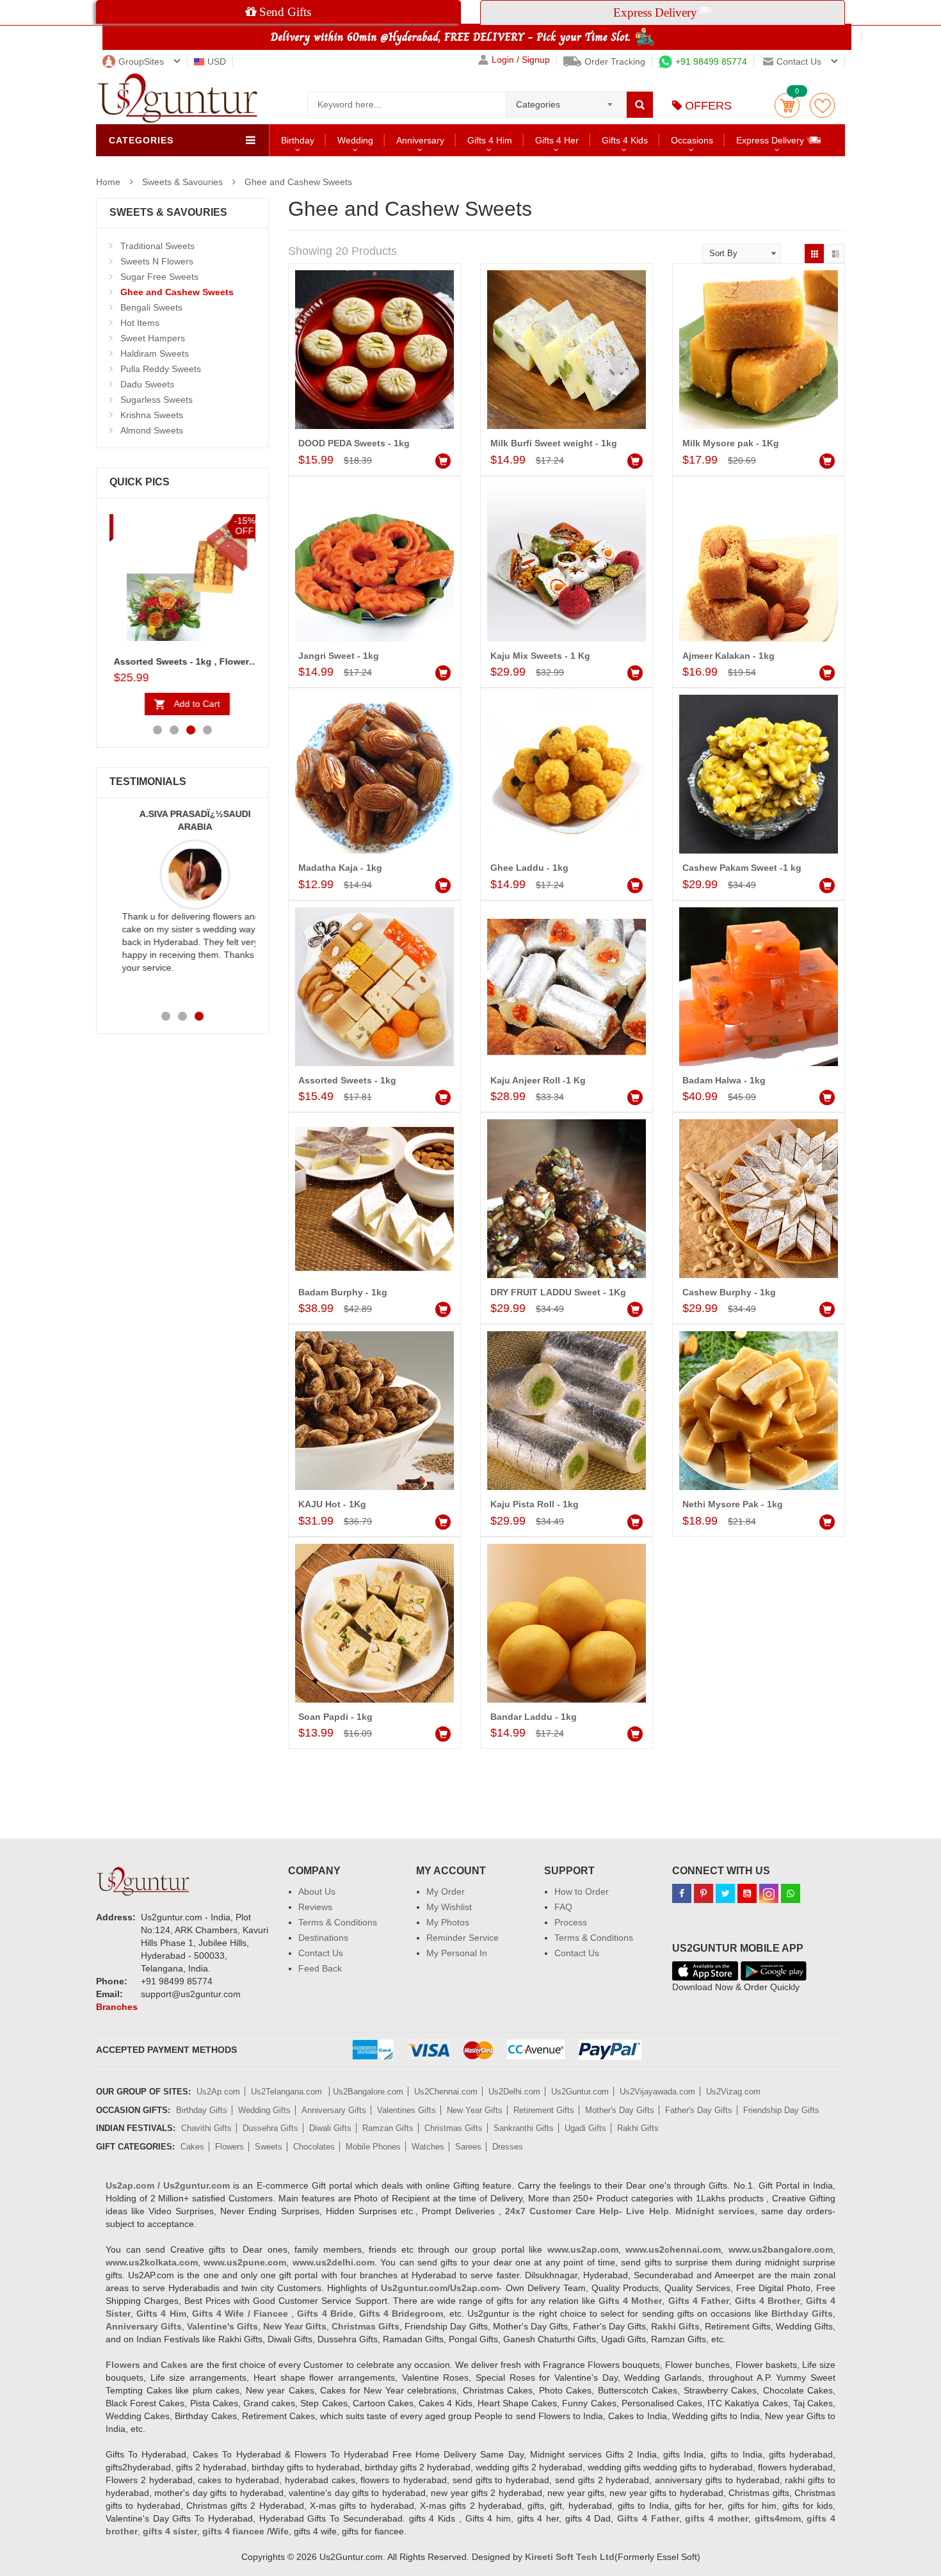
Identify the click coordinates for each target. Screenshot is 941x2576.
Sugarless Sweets (157, 400)
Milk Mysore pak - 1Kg (731, 443)
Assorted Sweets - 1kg (347, 1080)
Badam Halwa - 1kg (724, 1080)
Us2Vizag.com (733, 2092)
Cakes (192, 2147)
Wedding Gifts (264, 2110)
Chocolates (314, 2147)
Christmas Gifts (454, 2128)
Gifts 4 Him (490, 140)
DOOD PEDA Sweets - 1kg (354, 443)
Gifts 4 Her (557, 140)
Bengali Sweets (151, 307)
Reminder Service (462, 1938)
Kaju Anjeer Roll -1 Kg (538, 1080)
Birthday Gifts (202, 2110)
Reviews (315, 1907)
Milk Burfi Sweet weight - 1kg (554, 443)
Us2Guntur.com (580, 2092)
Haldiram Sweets (155, 353)
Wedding (355, 140)
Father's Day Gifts (699, 2110)
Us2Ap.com (218, 2092)
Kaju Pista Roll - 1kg (535, 1504)
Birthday (298, 140)
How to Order (582, 1891)
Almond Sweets (152, 430)
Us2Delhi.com (514, 2092)
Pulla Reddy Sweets (161, 369)
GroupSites (141, 61)
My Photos (448, 1922)
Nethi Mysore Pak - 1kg (733, 1504)
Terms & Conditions (338, 1922)
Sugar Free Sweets (159, 277)
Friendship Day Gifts (781, 2110)
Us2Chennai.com (446, 2092)
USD (217, 61)
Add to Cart (193, 704)
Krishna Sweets (152, 415)
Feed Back (320, 1968)
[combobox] (566, 101)
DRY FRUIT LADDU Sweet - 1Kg (558, 1292)
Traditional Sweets (157, 246)
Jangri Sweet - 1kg (339, 656)
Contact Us (321, 1953)
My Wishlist (449, 1907)
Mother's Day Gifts (620, 2110)
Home (108, 182)
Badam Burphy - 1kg (343, 1292)
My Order (446, 1891)
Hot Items (140, 323)
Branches (117, 2007)
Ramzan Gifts (388, 2128)
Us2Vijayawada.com (657, 2092)
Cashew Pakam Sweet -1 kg (742, 868)
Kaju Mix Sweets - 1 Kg (540, 656)
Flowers (229, 2147)
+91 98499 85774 (711, 61)
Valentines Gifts (406, 2110)
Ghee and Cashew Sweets (298, 182)
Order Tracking (615, 61)
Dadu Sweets (147, 384)
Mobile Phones (373, 2147)
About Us (317, 1891)
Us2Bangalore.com (368, 2092)
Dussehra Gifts (270, 2128)
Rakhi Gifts (638, 2128)
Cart (787, 105)
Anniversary (420, 140)
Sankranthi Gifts (524, 2128)
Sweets (269, 2147)
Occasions (692, 140)
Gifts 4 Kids (625, 140)
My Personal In (457, 1953)
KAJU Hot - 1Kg (332, 1504)
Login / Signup (521, 60)
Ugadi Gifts (585, 2128)
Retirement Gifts (544, 2110)
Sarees (468, 2147)
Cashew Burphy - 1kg (729, 1292)
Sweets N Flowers (157, 261)
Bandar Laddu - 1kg (534, 1717)
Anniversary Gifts (334, 2110)
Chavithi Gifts (206, 2128)
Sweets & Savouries (182, 182)
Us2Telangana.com (288, 2092)
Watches (428, 2147)
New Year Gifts (475, 2110)
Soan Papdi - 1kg (335, 1717)
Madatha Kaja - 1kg (340, 868)
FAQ (563, 1907)
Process (571, 1922)
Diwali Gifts (330, 2128)
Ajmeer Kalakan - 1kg (728, 656)
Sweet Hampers (153, 338)
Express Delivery (771, 140)
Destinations (323, 1938)
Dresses (508, 2147)
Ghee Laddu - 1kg (529, 868)
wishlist (822, 105)
